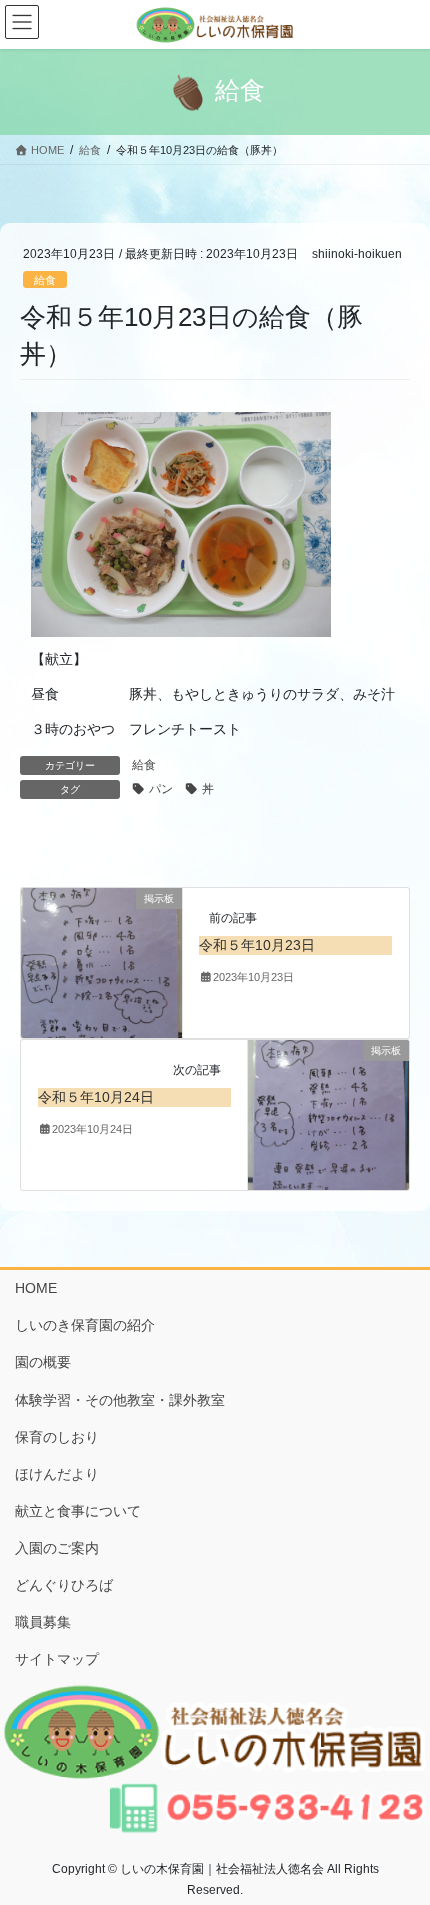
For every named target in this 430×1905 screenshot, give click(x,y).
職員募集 (43, 1622)
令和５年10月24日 (96, 1097)
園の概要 (43, 1362)
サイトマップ (57, 1659)
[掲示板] (101, 962)
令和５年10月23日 (257, 945)
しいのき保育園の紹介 (85, 1325)
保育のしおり (57, 1437)
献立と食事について (78, 1511)
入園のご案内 (57, 1548)
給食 (45, 280)
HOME (36, 1288)
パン (161, 789)
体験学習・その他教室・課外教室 (120, 1400)
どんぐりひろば (64, 1585)
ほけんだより (57, 1474)
